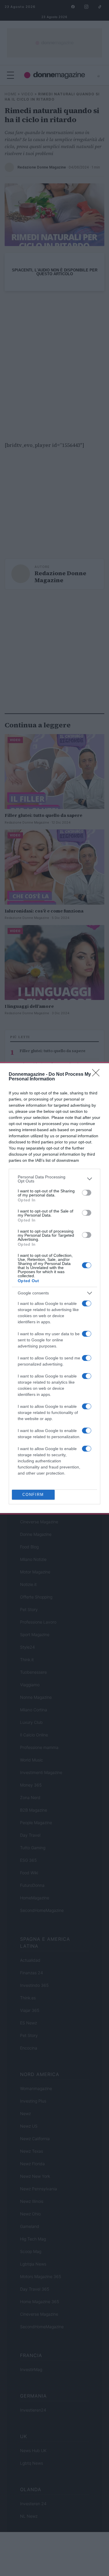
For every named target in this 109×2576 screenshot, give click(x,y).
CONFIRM (33, 1495)
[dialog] (54, 1288)
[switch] (87, 1193)
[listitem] (54, 1179)
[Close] (98, 1075)
